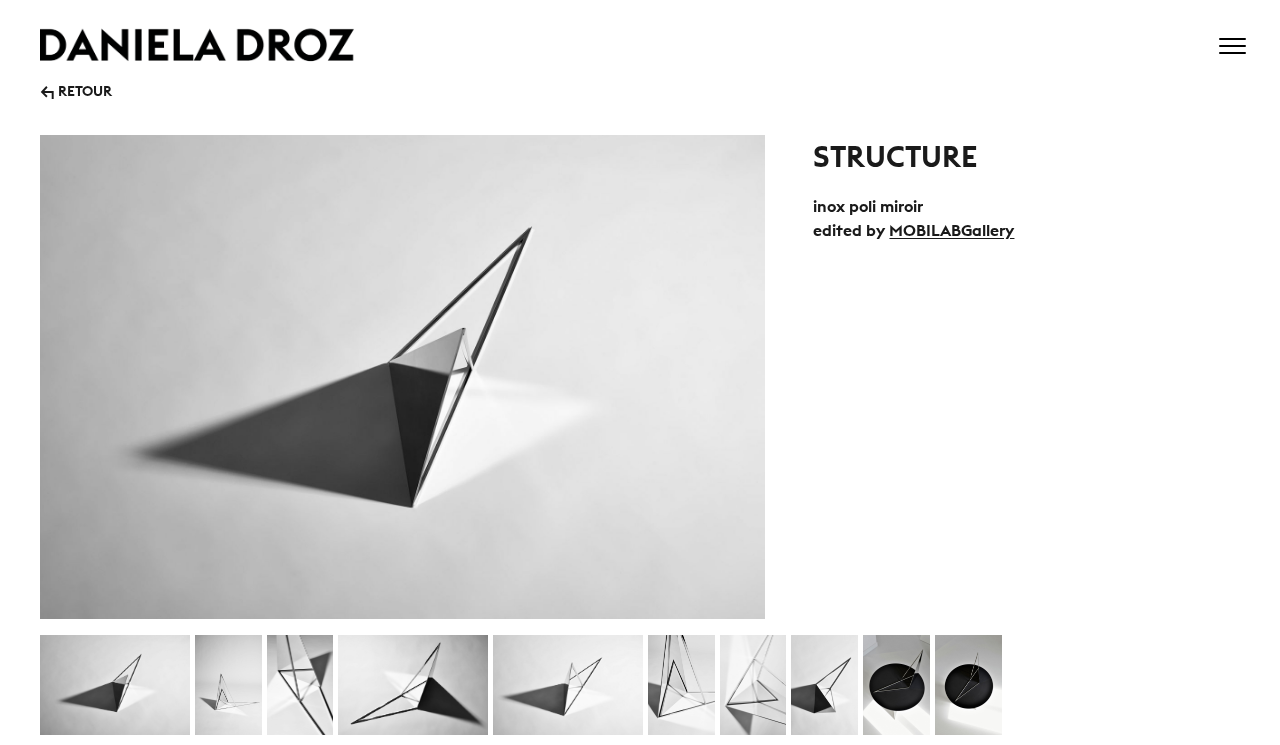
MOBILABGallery (951, 230)
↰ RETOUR (76, 89)
